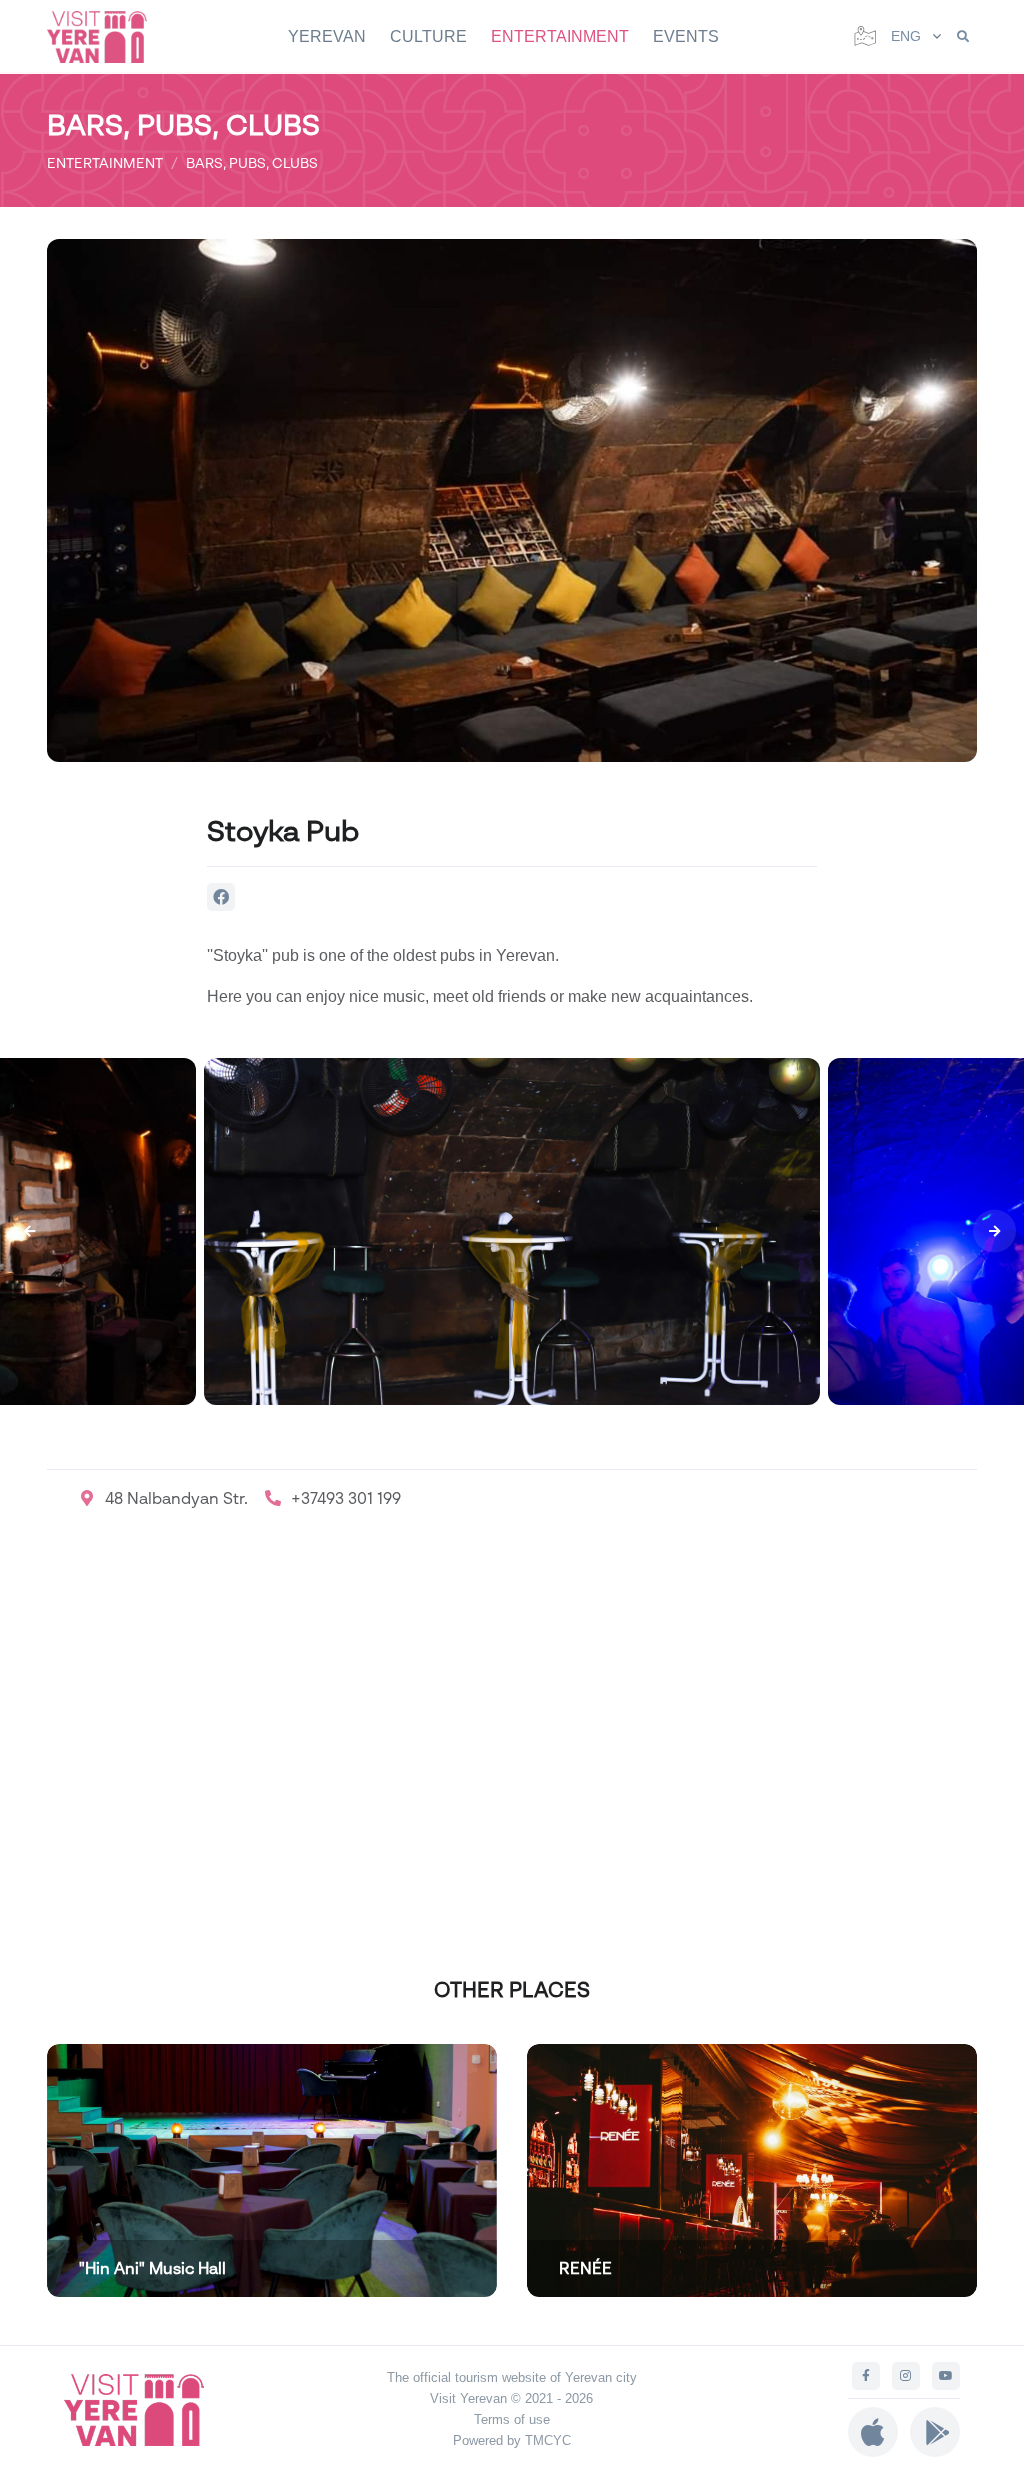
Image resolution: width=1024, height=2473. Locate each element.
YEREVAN (327, 36)
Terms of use (512, 2419)
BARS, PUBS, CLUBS (252, 162)
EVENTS (686, 36)
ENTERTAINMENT (560, 36)
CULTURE (428, 36)
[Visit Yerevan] (107, 36)
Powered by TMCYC (512, 2440)
